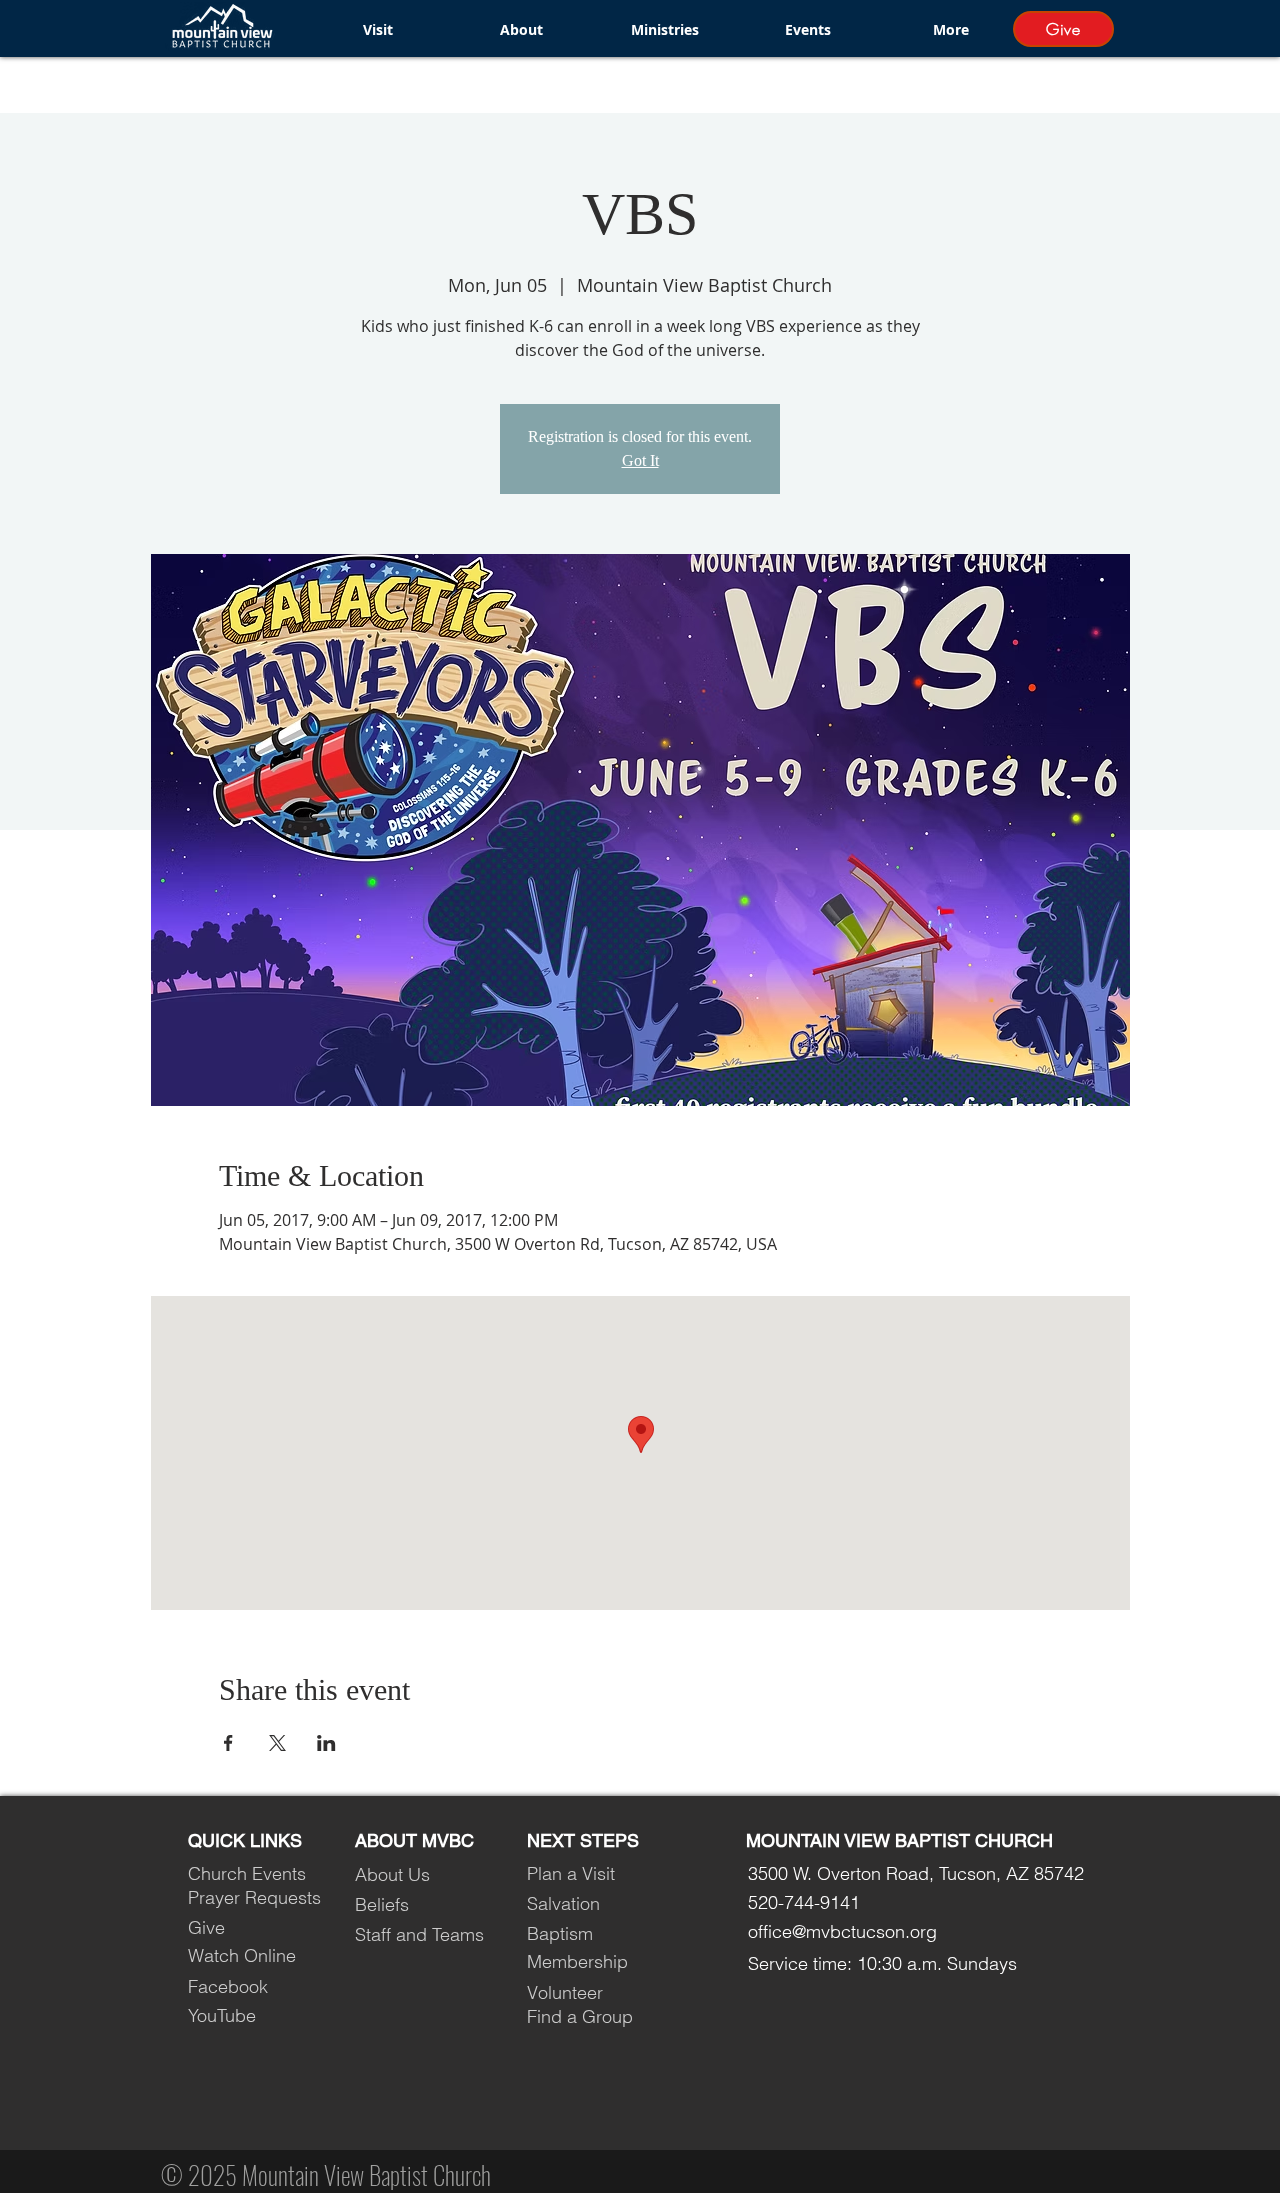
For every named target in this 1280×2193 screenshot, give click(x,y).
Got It (640, 460)
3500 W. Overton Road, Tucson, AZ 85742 (916, 1873)
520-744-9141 (804, 1902)
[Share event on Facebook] (228, 1743)
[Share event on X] (277, 1743)
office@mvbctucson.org (842, 1931)
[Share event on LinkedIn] (326, 1743)
